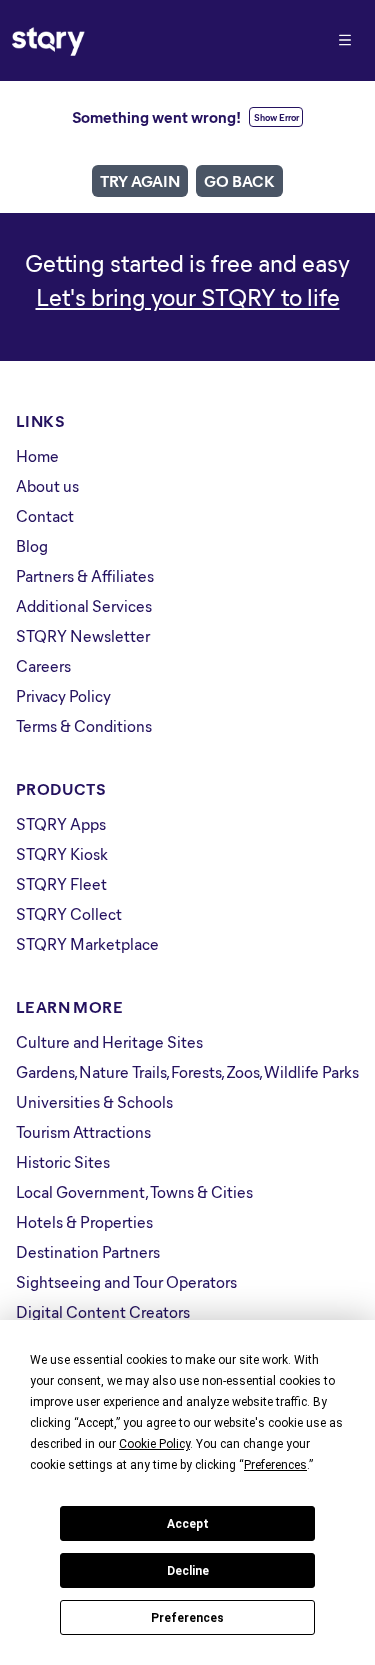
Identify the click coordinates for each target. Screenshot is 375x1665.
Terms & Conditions (84, 725)
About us (47, 485)
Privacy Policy (63, 695)
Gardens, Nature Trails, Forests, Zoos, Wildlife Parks (187, 1071)
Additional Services (84, 605)
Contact (45, 515)
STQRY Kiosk (62, 853)
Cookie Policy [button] (154, 1444)
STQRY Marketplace (87, 943)
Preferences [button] (275, 1465)
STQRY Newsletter (83, 635)
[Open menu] (345, 40)
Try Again (140, 180)
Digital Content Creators (103, 1311)
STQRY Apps (61, 823)
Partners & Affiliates (85, 575)
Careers (43, 665)
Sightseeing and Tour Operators (126, 1281)
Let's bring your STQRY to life (188, 296)
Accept (188, 1524)
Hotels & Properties (84, 1221)
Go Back (239, 180)
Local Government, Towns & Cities (134, 1191)
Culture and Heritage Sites (109, 1041)
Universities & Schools (94, 1101)
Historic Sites (63, 1161)
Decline (188, 1571)
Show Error (276, 117)
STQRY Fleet (61, 883)
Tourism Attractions (83, 1131)
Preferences (187, 1618)
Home (37, 455)
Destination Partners (88, 1251)
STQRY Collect (69, 913)
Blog (32, 545)
